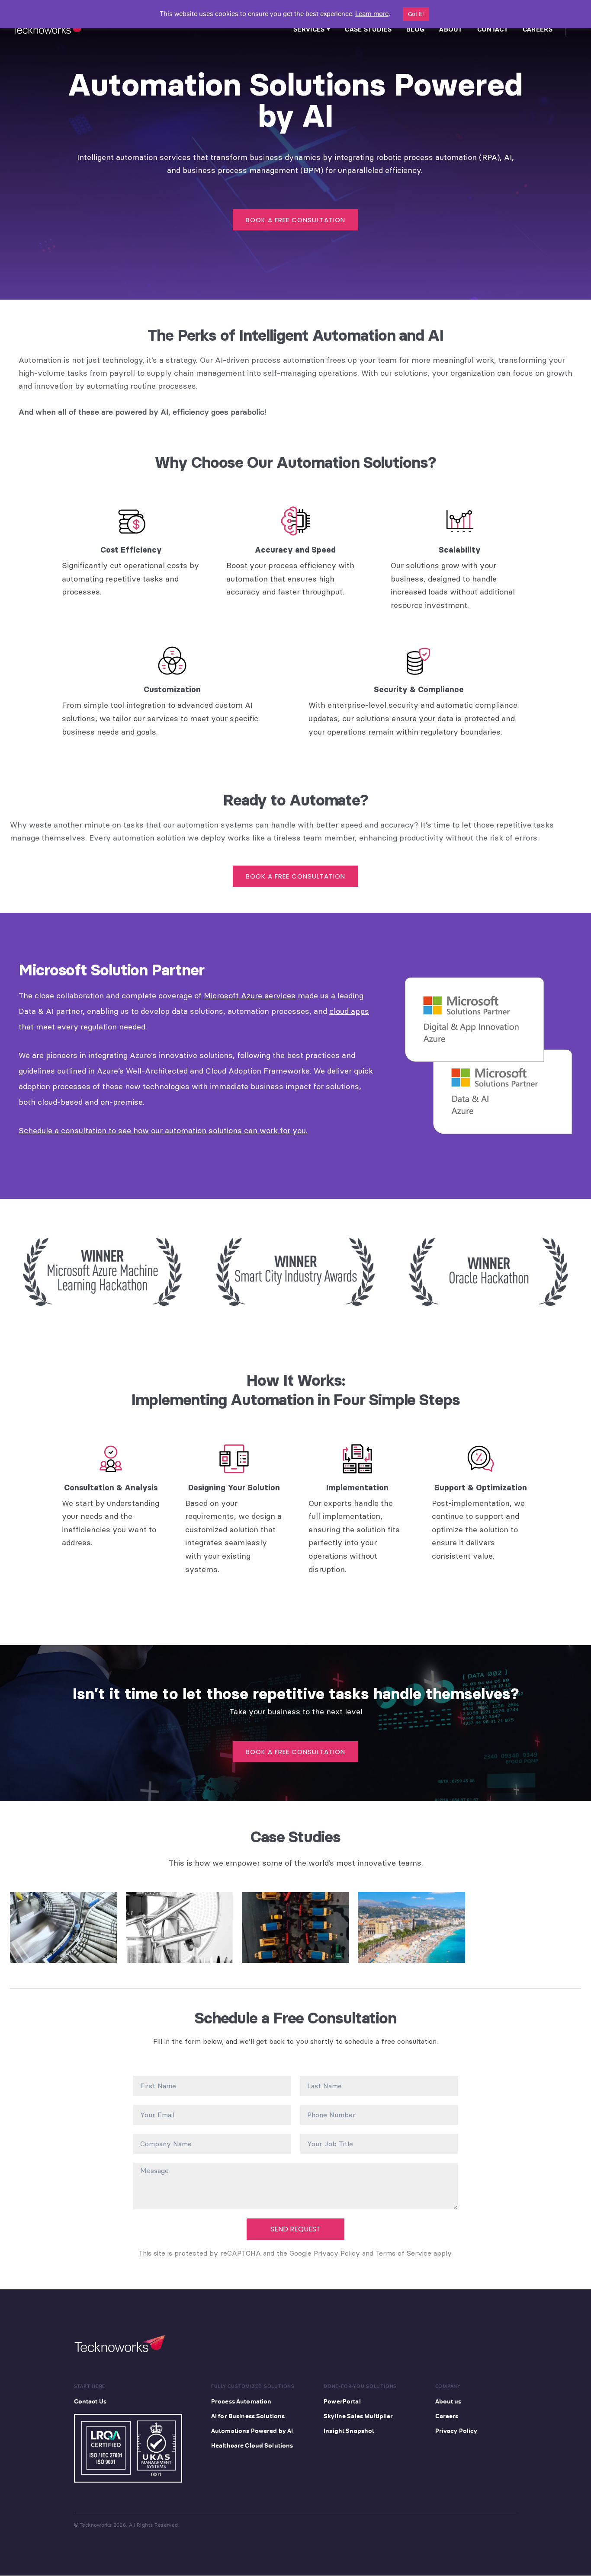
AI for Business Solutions (248, 2416)
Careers (538, 29)
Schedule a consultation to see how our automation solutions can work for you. (163, 1130)
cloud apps (349, 1011)
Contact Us (90, 2401)
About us (448, 2401)
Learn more (372, 14)
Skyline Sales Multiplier (358, 2416)
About (451, 29)
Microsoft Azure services (250, 996)
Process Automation (241, 2401)
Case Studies (368, 29)
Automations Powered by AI (252, 2431)
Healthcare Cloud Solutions (252, 2445)
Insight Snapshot (349, 2431)
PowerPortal (342, 2401)
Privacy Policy (337, 2253)
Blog (415, 29)
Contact (493, 29)
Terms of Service (403, 2253)
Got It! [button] (416, 14)
